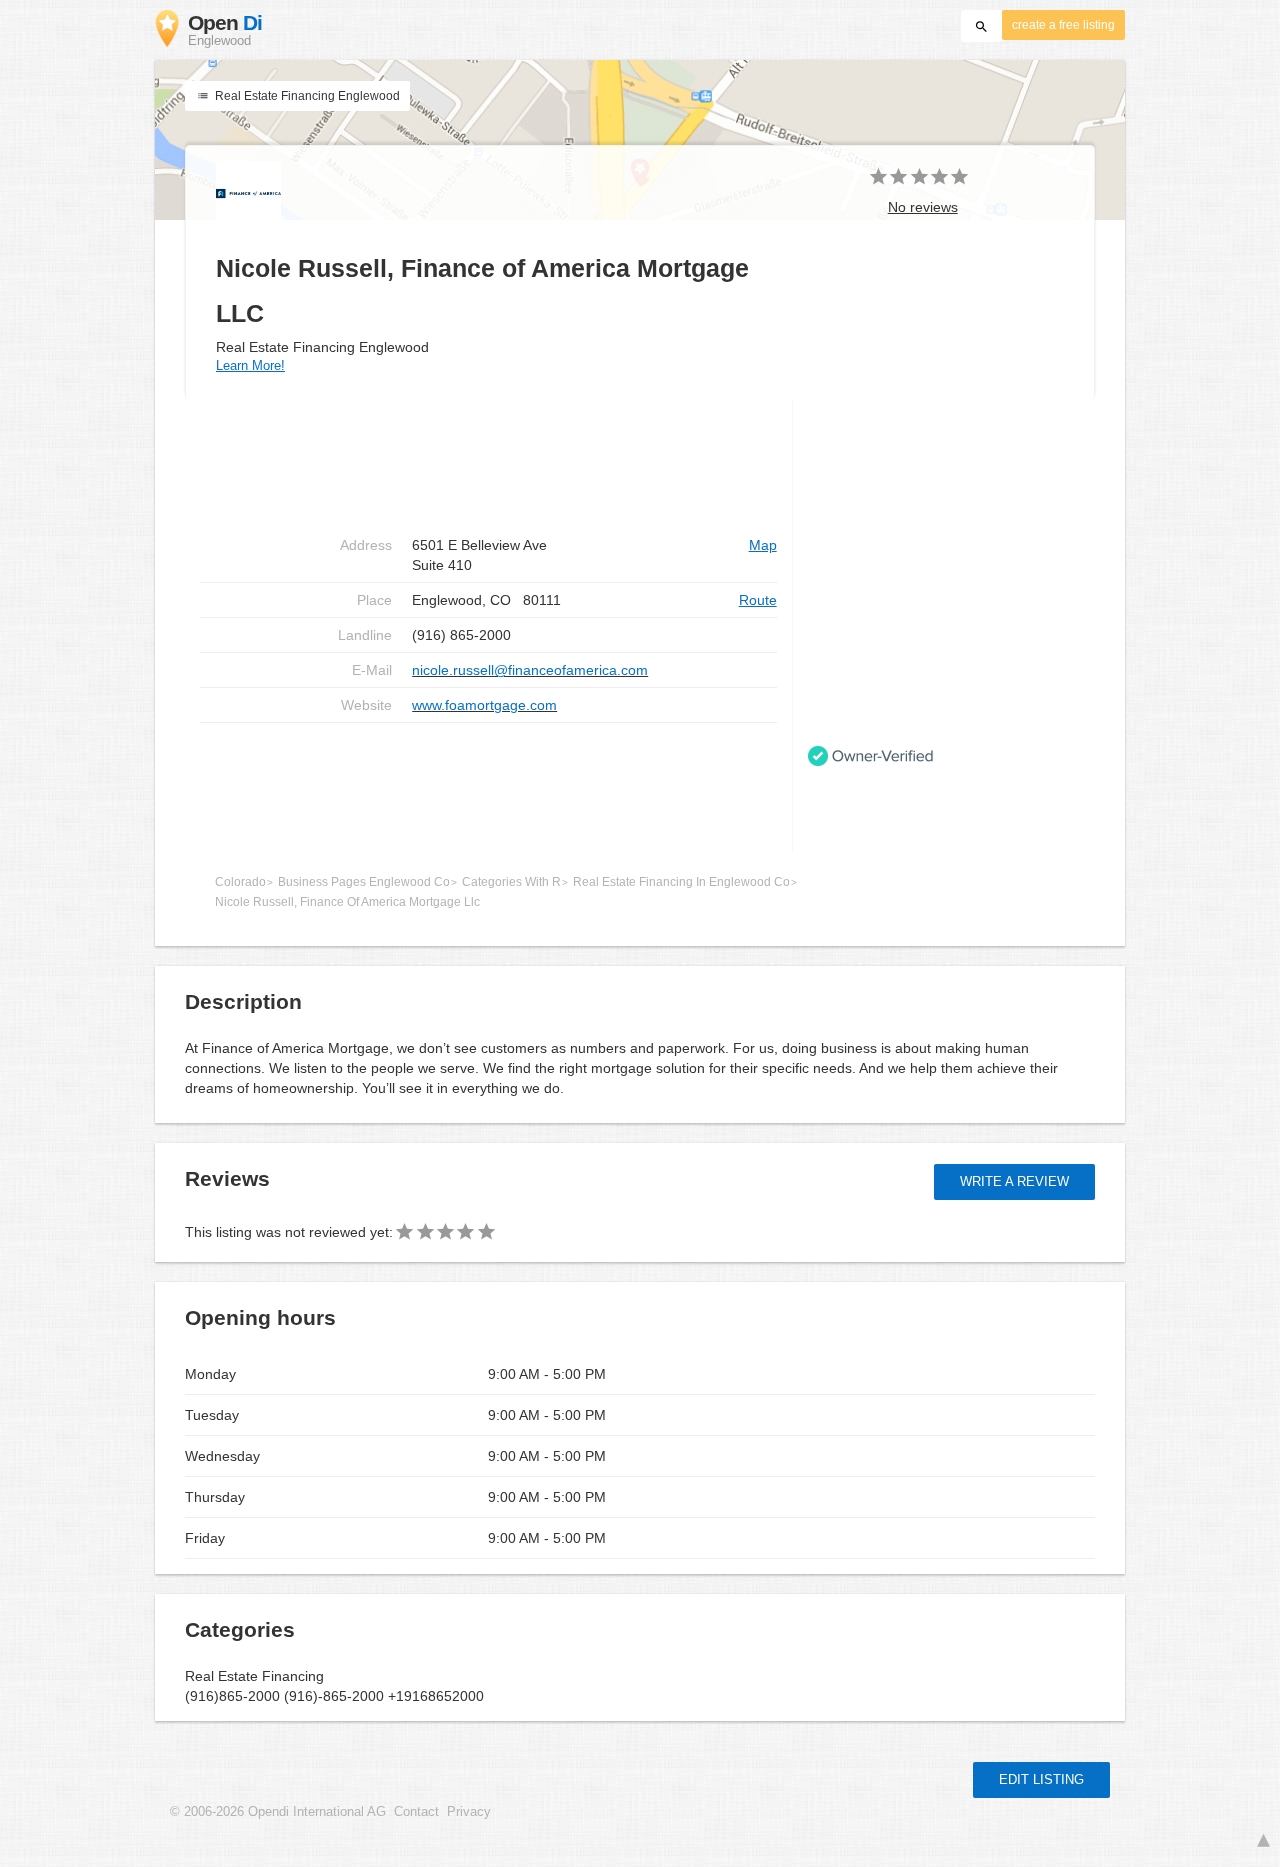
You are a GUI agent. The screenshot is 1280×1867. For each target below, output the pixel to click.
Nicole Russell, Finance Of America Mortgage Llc (347, 902)
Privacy (469, 1812)
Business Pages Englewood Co (364, 882)
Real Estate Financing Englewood (306, 96)
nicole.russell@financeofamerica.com (530, 670)
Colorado (240, 882)
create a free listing (1063, 25)
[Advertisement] (488, 787)
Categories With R (511, 882)
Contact (416, 1812)
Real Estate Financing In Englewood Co (681, 882)
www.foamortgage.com (484, 705)
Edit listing (1041, 1779)
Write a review (1014, 1181)
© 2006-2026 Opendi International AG (278, 1812)
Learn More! (250, 365)
